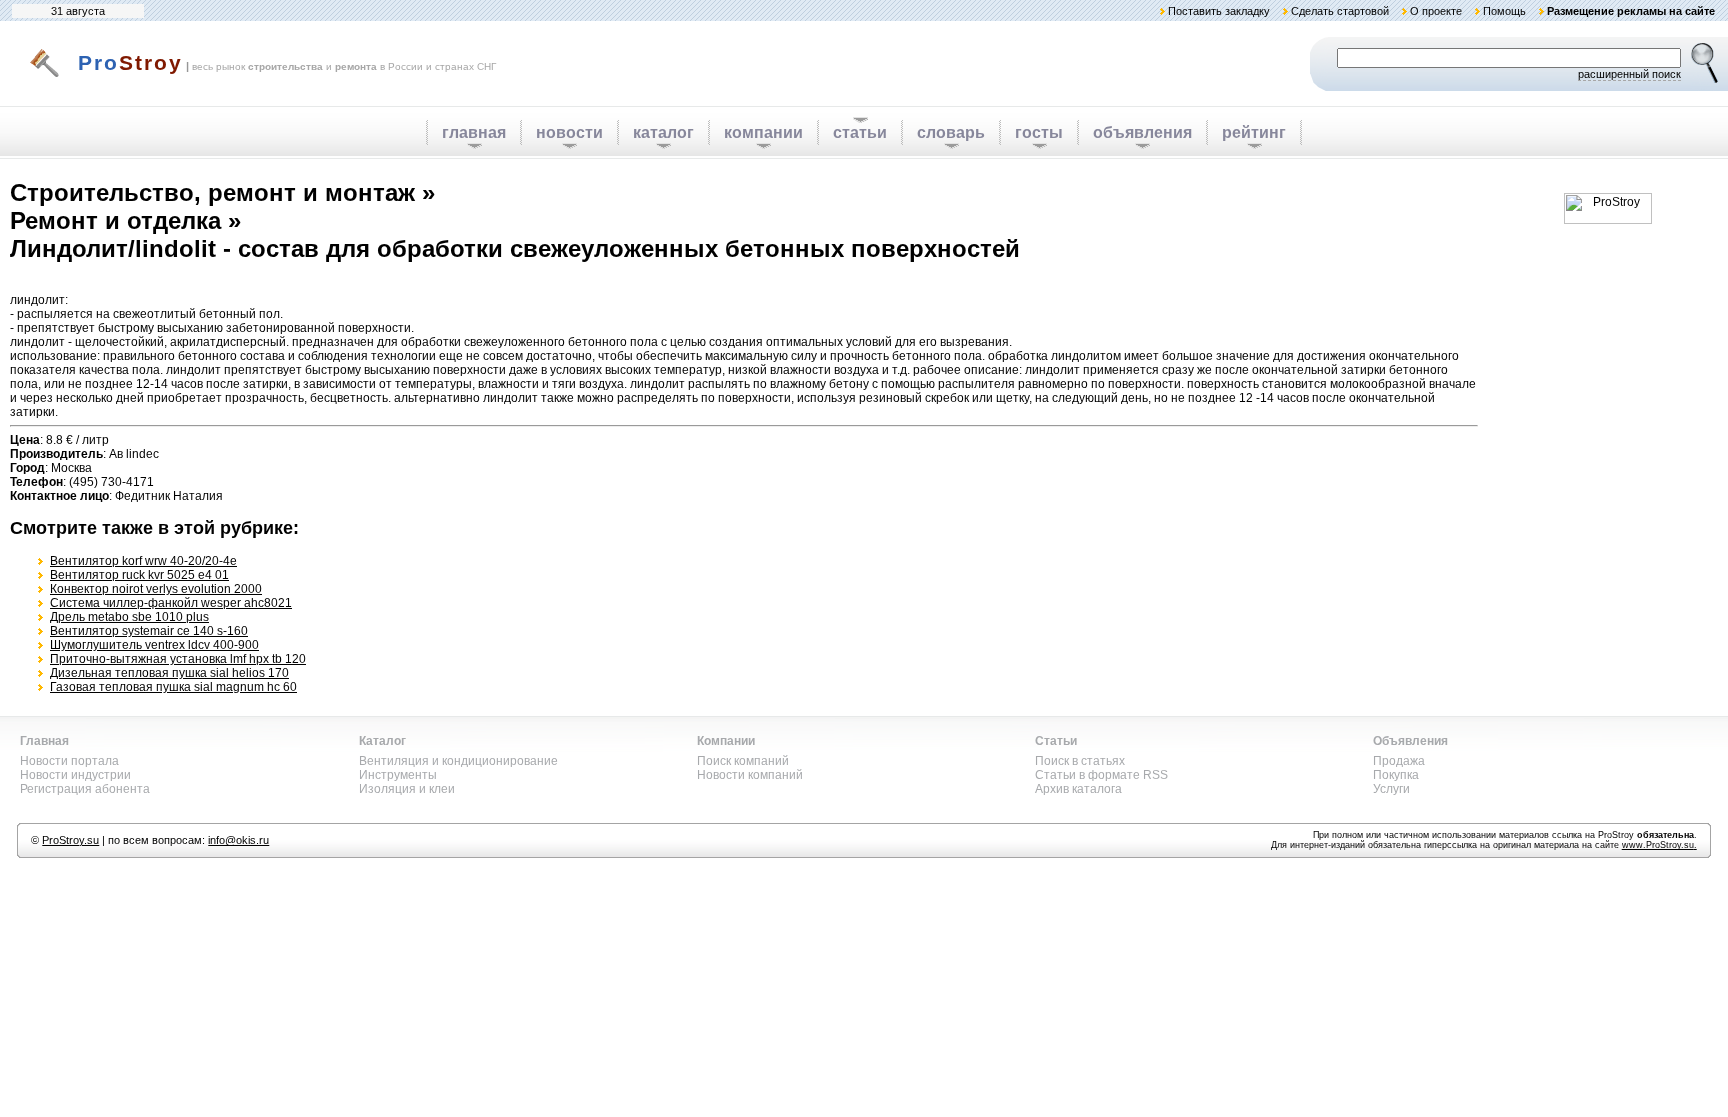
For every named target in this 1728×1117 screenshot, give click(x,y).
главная (474, 132)
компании (763, 132)
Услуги (1391, 789)
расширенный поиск (1629, 74)
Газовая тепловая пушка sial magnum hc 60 (173, 687)
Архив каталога (1078, 789)
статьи (860, 132)
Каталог (382, 741)
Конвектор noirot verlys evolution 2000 (156, 589)
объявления (1142, 132)
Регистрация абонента (85, 789)
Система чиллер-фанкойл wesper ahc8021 (171, 603)
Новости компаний (750, 775)
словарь (951, 132)
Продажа (1399, 761)
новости (569, 132)
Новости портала (69, 761)
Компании (726, 741)
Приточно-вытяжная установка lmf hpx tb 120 (178, 659)
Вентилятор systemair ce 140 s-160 (149, 631)
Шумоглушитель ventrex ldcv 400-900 (154, 645)
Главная (44, 741)
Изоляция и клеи (407, 789)
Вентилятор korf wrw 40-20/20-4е (143, 561)
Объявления (1410, 741)
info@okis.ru (238, 840)
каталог (663, 132)
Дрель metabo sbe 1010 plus (129, 617)
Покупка (1396, 775)
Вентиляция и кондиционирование (458, 761)
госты (1039, 132)
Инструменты (398, 775)
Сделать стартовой (1340, 11)
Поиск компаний (743, 761)
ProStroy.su (70, 840)
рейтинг (1254, 132)
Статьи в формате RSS (1101, 775)
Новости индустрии (75, 775)
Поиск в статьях (1080, 761)
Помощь (1504, 11)
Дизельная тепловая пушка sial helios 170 (169, 673)
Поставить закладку (1219, 11)
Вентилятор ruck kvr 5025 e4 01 (139, 575)
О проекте (1436, 11)
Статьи (1056, 741)
